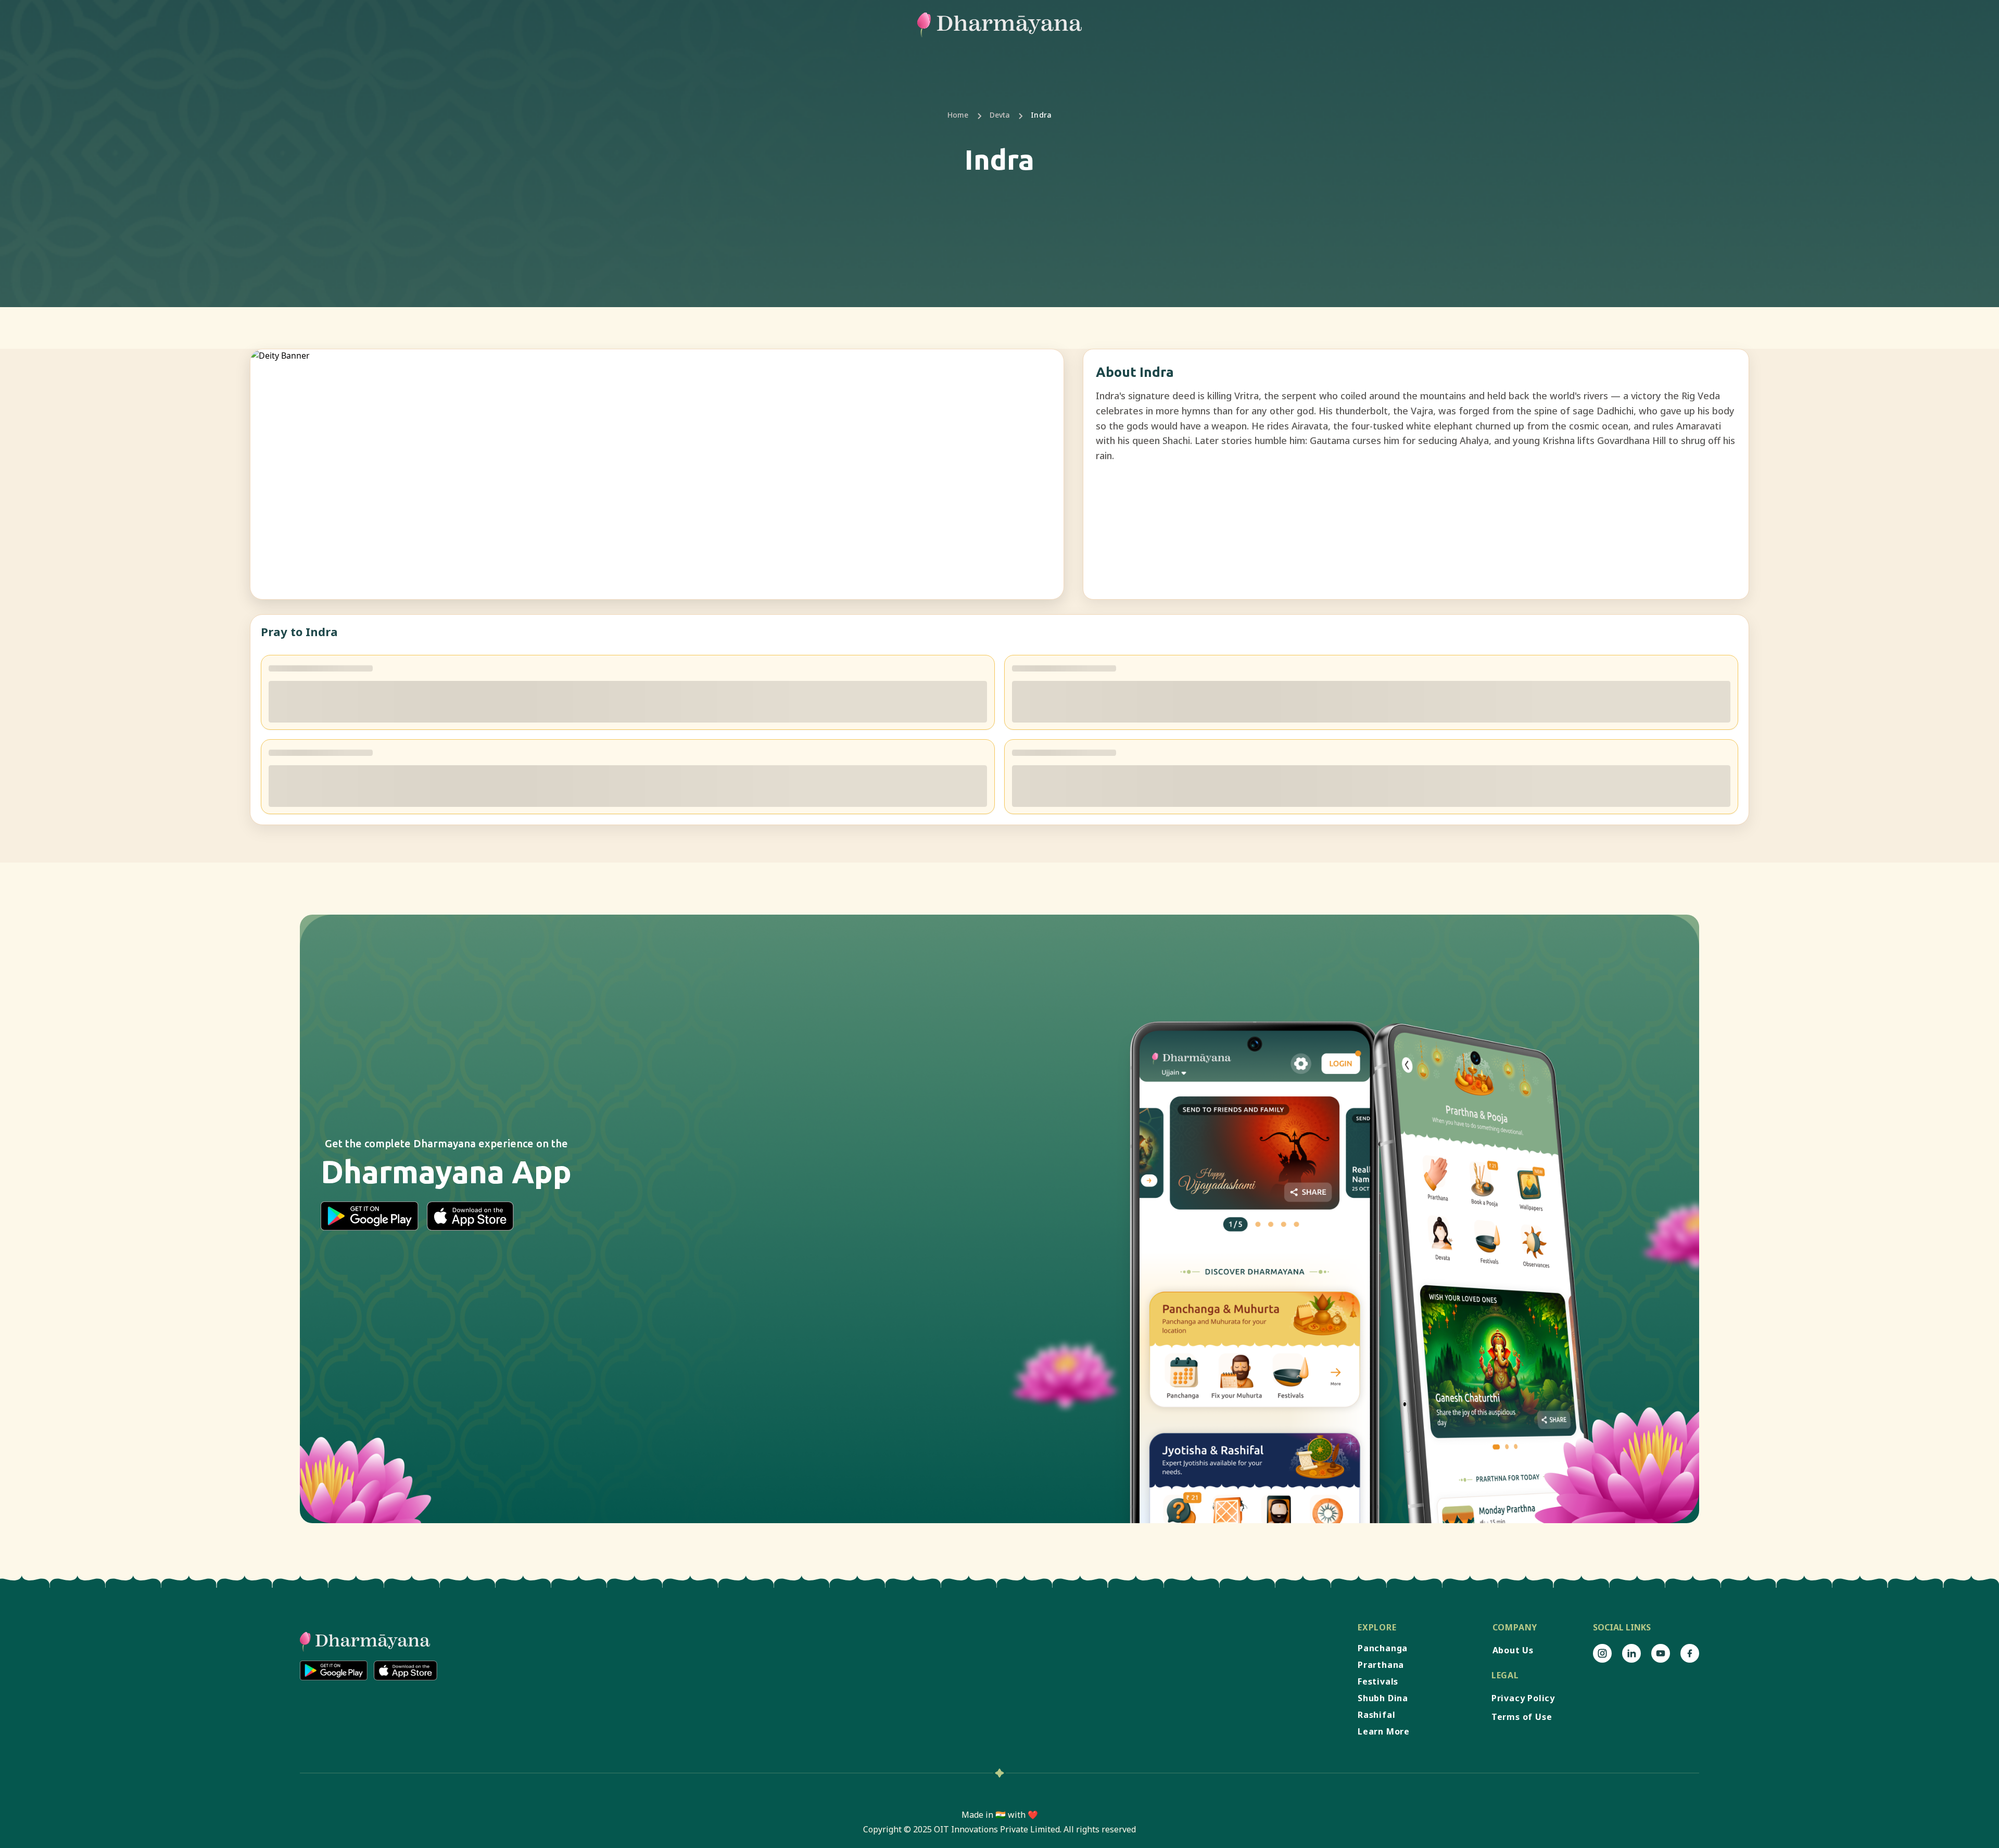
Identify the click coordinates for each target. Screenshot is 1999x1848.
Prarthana (1381, 1665)
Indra (1041, 115)
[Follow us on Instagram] (1602, 1653)
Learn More (1384, 1731)
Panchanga (1383, 1648)
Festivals (1378, 1681)
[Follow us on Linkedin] (1631, 1653)
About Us (1513, 1650)
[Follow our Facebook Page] (1690, 1653)
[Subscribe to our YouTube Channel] (1661, 1653)
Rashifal (1376, 1715)
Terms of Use (1522, 1717)
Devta (1000, 115)
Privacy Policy (1523, 1698)
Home (958, 115)
